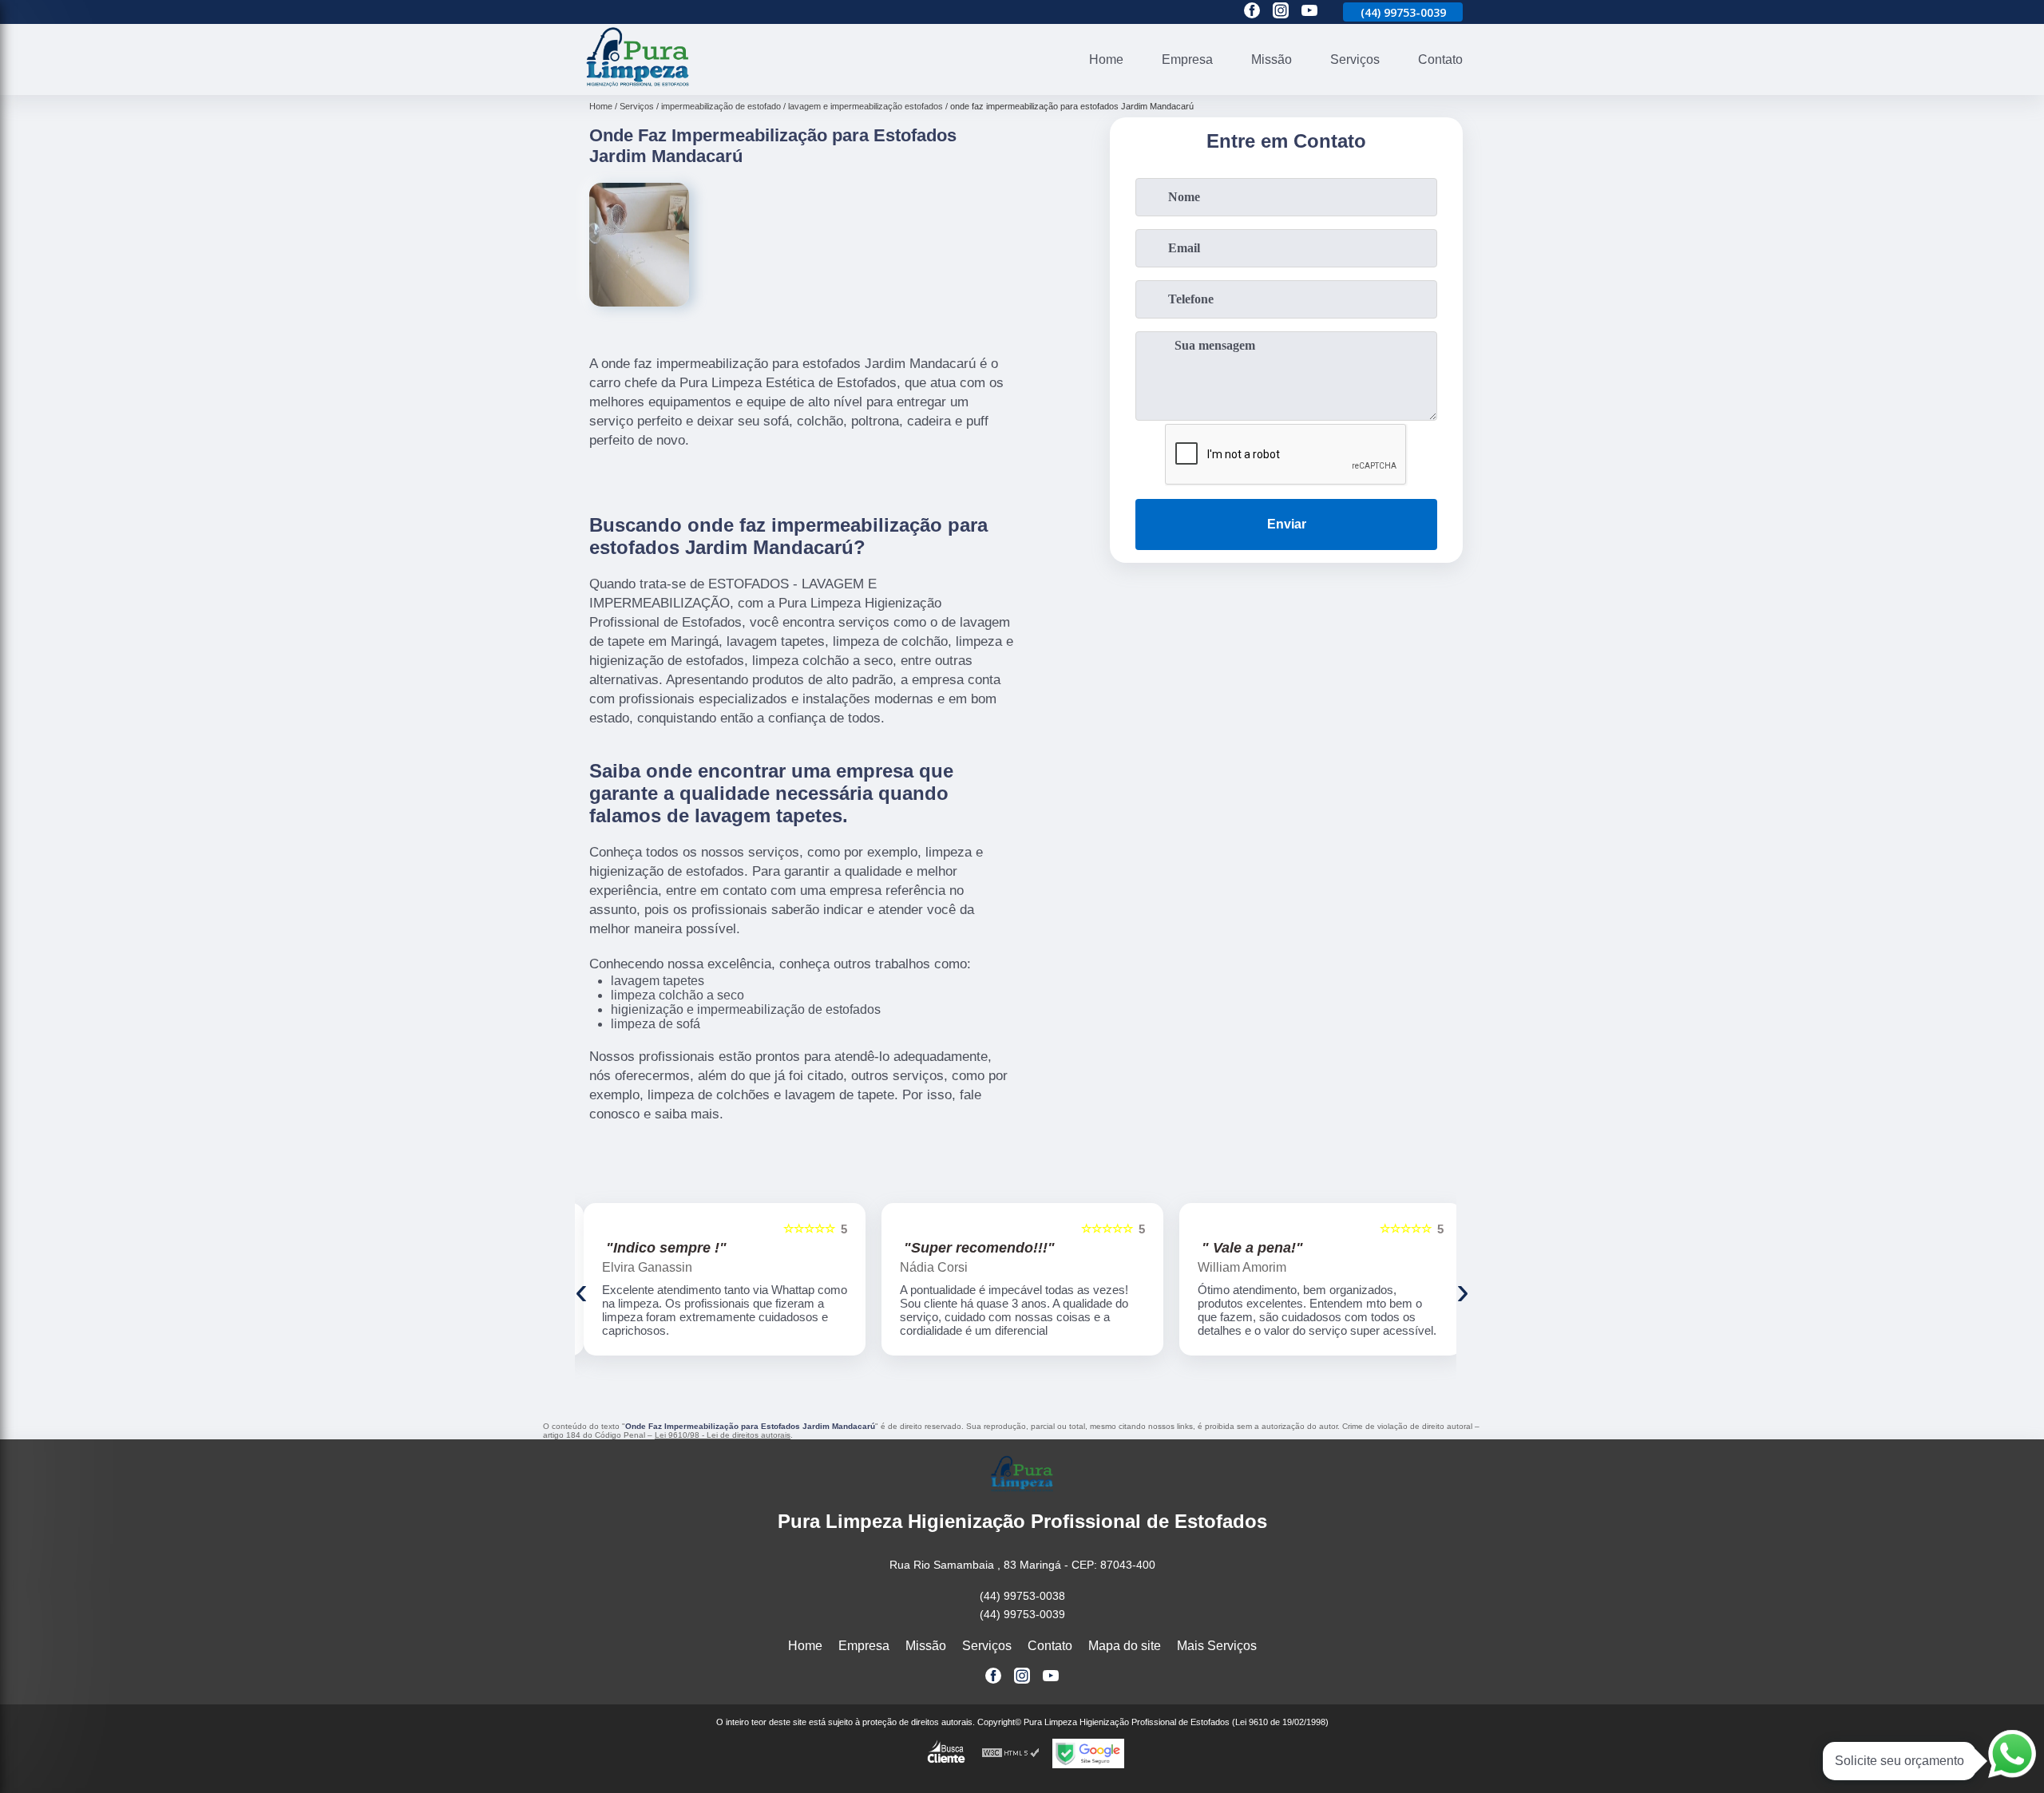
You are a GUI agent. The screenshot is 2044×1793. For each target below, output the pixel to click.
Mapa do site (1125, 1646)
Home (1106, 59)
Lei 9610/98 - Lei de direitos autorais (723, 1435)
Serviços (1355, 59)
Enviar (1287, 524)
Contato (1440, 59)
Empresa (1187, 59)
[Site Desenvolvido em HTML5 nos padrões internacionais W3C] (1011, 1753)
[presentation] (581, 1290)
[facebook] (1252, 12)
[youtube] (1309, 12)
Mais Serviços (1217, 1646)
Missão (1272, 59)
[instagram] (1281, 12)
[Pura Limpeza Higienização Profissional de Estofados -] (638, 85)
